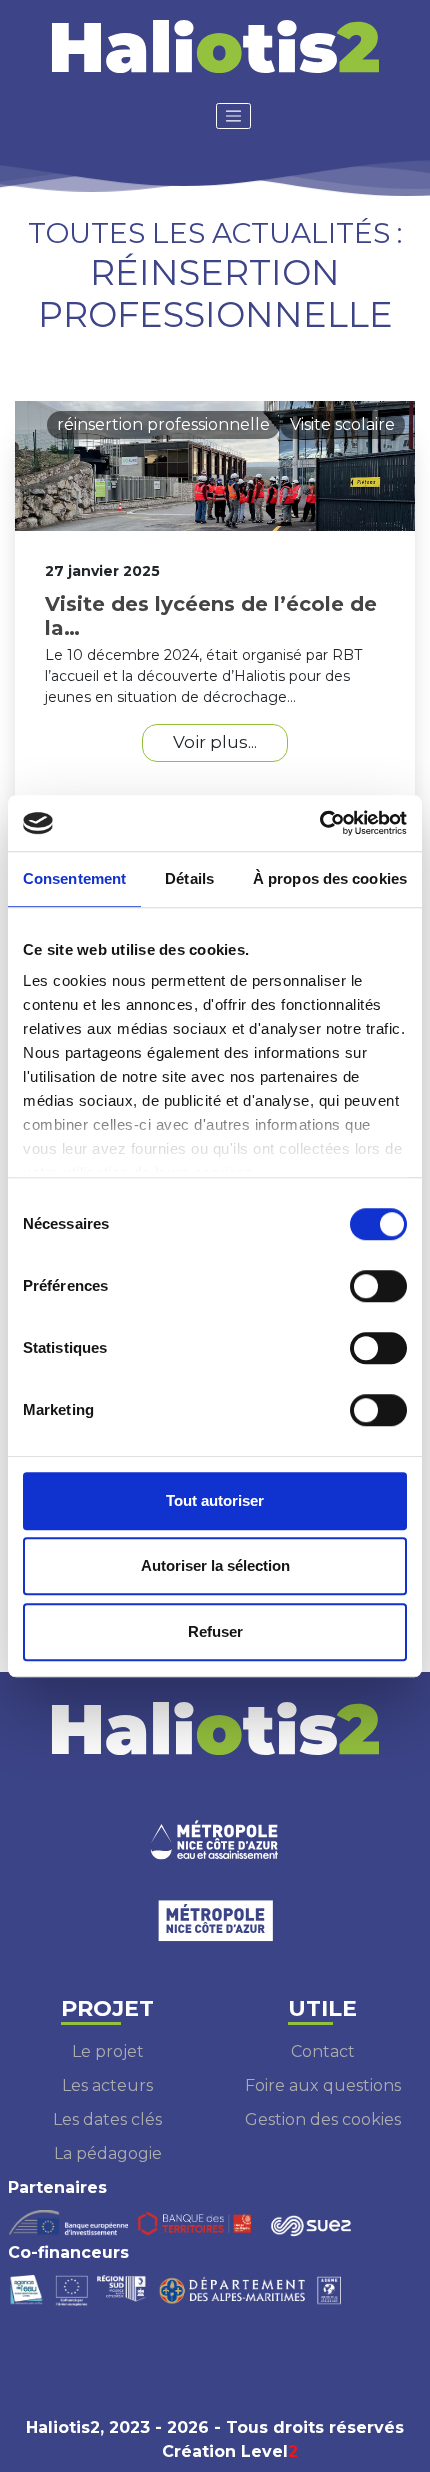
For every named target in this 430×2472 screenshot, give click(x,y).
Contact (323, 2051)
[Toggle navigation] (234, 116)
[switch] (378, 1286)
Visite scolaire (342, 424)
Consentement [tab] (74, 878)
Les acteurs (107, 2085)
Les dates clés (107, 2119)
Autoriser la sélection (215, 1565)
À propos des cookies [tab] (330, 878)
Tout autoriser (215, 1500)
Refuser (215, 1631)
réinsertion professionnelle (163, 424)
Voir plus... (215, 742)
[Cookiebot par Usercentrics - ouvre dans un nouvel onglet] (319, 823)
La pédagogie (108, 2153)
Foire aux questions (323, 2085)
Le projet (108, 2051)
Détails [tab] (189, 878)
